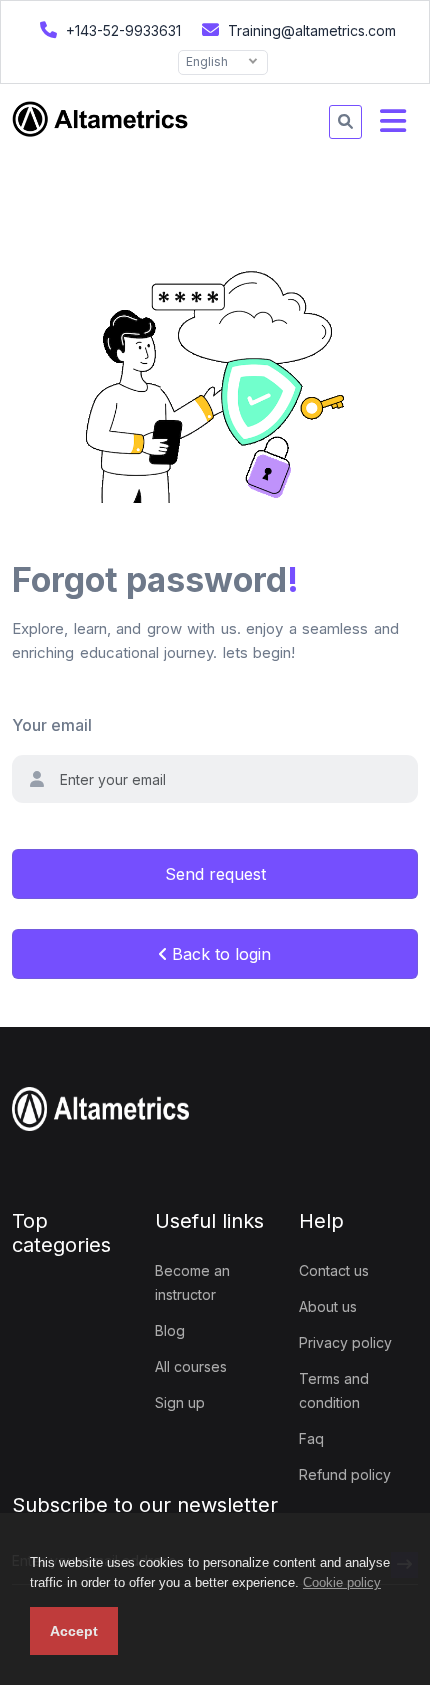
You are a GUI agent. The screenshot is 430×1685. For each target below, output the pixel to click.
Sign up (180, 1402)
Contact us (334, 1270)
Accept (74, 1631)
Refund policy (345, 1474)
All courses (191, 1366)
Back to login (219, 954)
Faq (311, 1438)
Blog (170, 1330)
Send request (215, 874)
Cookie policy (342, 1582)
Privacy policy (345, 1342)
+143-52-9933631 (121, 30)
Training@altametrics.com (310, 30)
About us (328, 1306)
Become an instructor (192, 1282)
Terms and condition (334, 1390)
